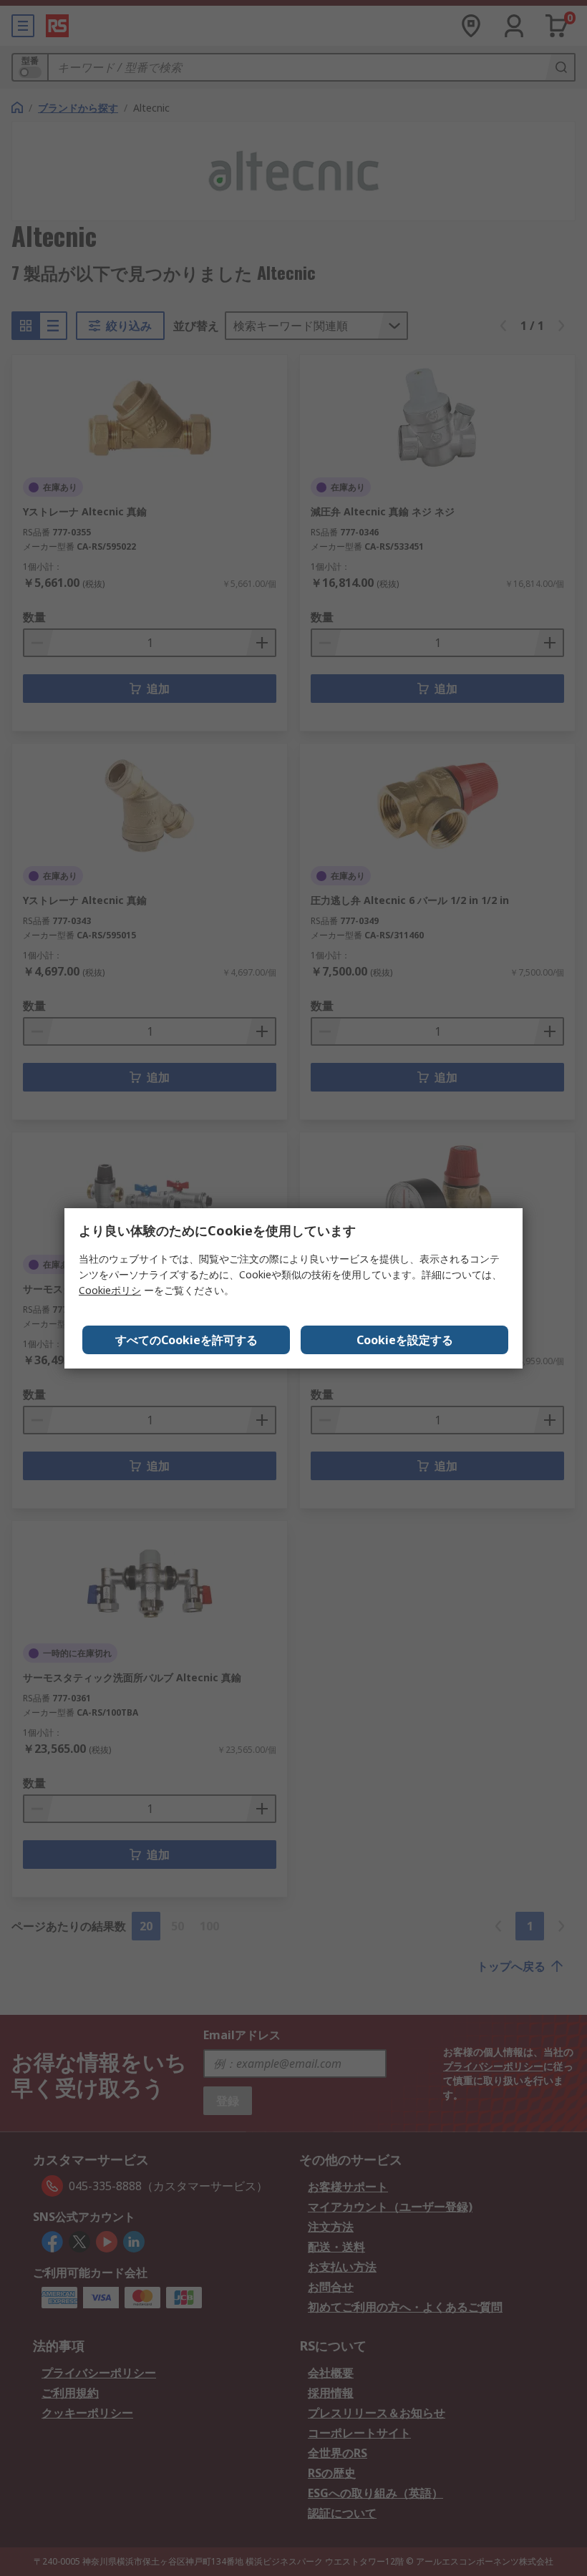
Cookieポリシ (110, 1290)
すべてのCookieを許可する (186, 1340)
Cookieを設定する (405, 1340)
